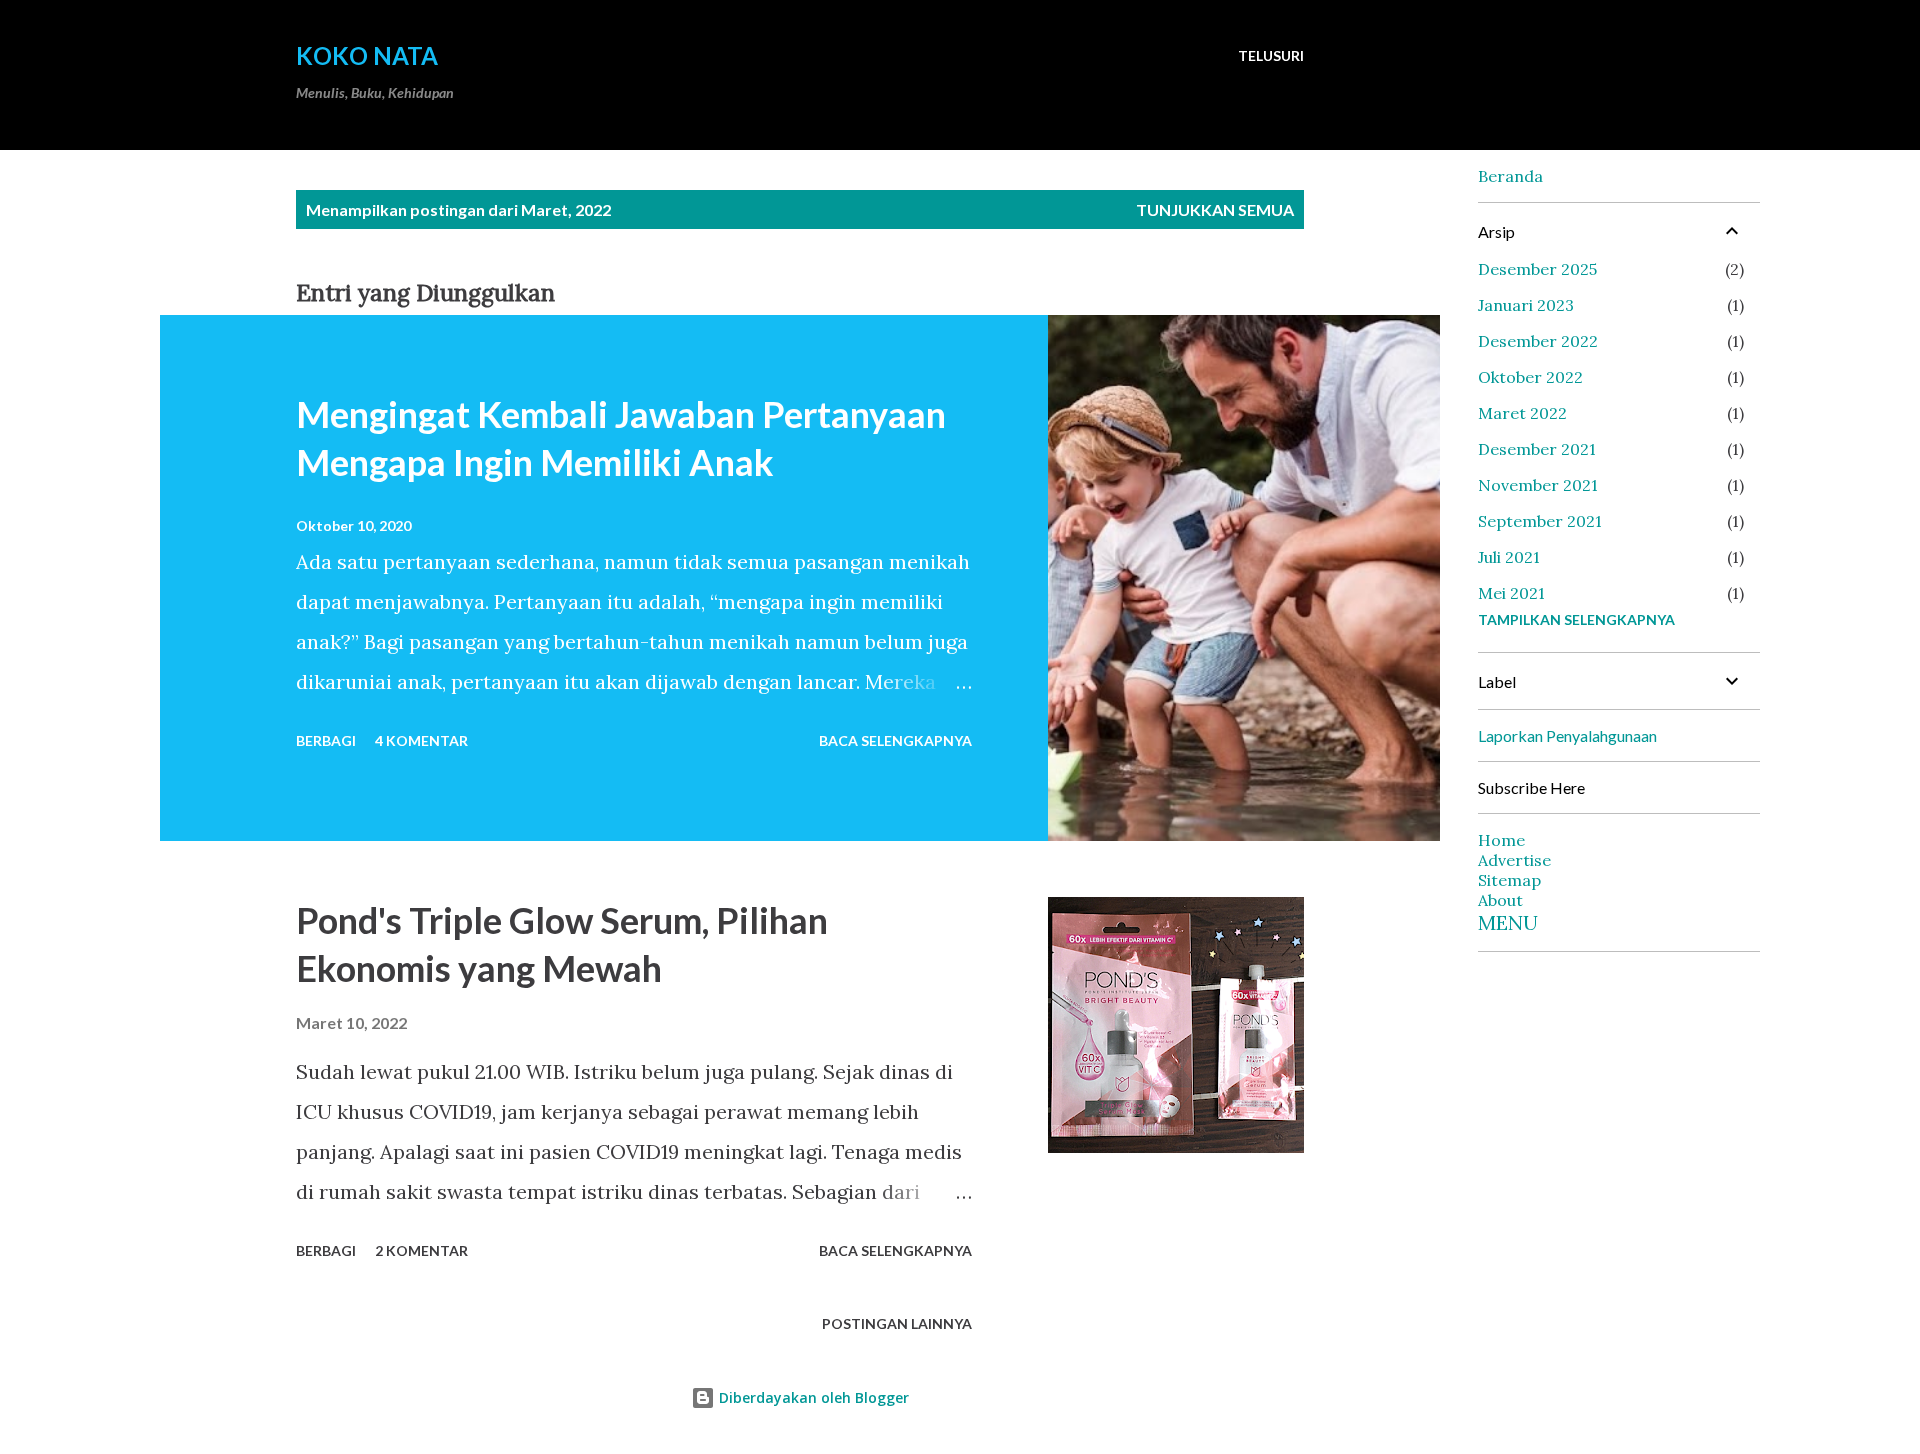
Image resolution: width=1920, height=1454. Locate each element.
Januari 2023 (1526, 305)
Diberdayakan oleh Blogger (812, 1397)
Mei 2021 (1511, 593)
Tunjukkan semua (1215, 209)
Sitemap (1509, 880)
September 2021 (1540, 521)
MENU (1508, 922)
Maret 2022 (1522, 413)
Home (1501, 840)
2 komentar (421, 1250)
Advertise (1514, 860)
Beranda (1510, 176)
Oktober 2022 (1530, 377)
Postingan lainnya (897, 1323)
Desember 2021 (1537, 449)
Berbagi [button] (326, 740)
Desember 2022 (1538, 341)
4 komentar (421, 740)
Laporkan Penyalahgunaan (1567, 735)
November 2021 (1538, 485)
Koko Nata (367, 55)
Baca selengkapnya (895, 740)
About (1500, 900)
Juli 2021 (1509, 557)
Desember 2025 (1537, 269)
